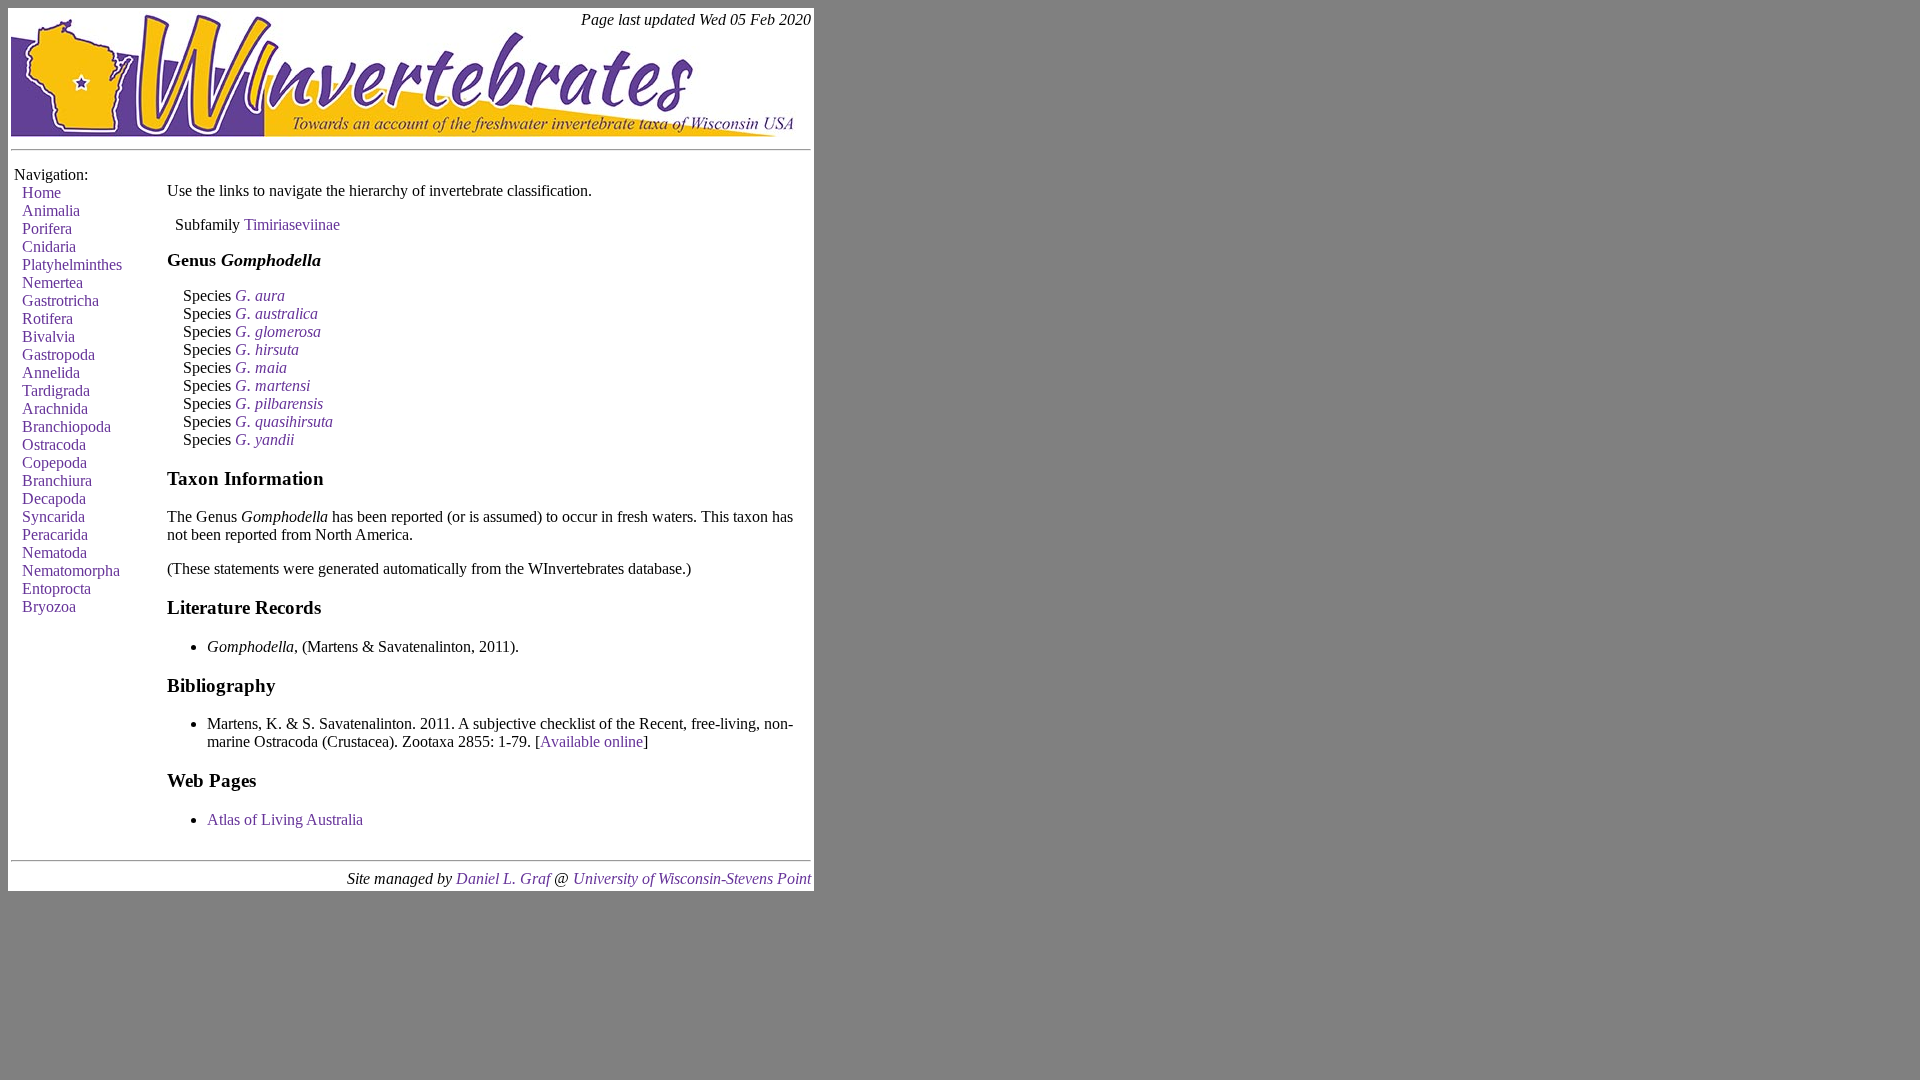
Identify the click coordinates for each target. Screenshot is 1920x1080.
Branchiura (57, 480)
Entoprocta (56, 588)
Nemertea (52, 282)
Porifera (47, 228)
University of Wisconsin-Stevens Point (692, 878)
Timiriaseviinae (292, 224)
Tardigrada (56, 390)
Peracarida (55, 534)
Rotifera (47, 318)
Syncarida (53, 516)
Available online (591, 741)
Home (41, 192)
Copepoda (54, 462)
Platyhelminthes (72, 264)
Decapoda (54, 498)
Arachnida (55, 408)
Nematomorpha (71, 570)
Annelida (51, 372)
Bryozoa (49, 606)
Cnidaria (49, 246)
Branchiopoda (66, 426)
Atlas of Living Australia (285, 819)
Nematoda (54, 552)
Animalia (51, 210)
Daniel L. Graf (503, 878)
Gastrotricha (60, 300)
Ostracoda (54, 444)
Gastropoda (58, 354)
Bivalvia (48, 336)
